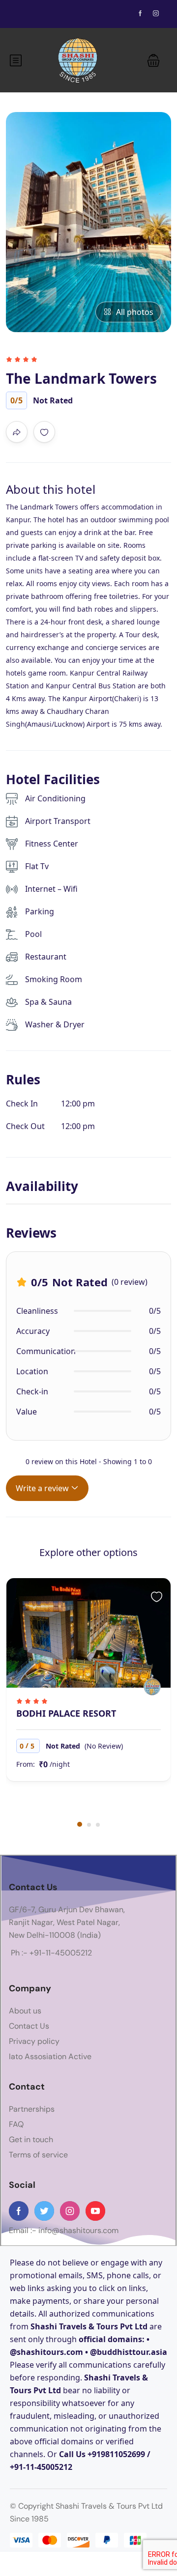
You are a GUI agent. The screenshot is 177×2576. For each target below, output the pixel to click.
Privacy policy (34, 2041)
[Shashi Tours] (152, 1687)
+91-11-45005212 (61, 1953)
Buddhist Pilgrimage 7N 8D (49, 104)
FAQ (16, 2124)
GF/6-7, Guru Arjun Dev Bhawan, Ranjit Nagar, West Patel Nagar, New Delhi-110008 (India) (67, 1922)
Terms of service (38, 2155)
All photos (135, 312)
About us (25, 2011)
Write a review (43, 1488)
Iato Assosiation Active (50, 2056)
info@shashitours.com (78, 2230)
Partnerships (32, 2109)
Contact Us (29, 2026)
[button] (153, 60)
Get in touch (31, 2139)
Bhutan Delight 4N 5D (42, 129)
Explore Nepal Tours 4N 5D (50, 153)
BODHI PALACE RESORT (66, 1713)
